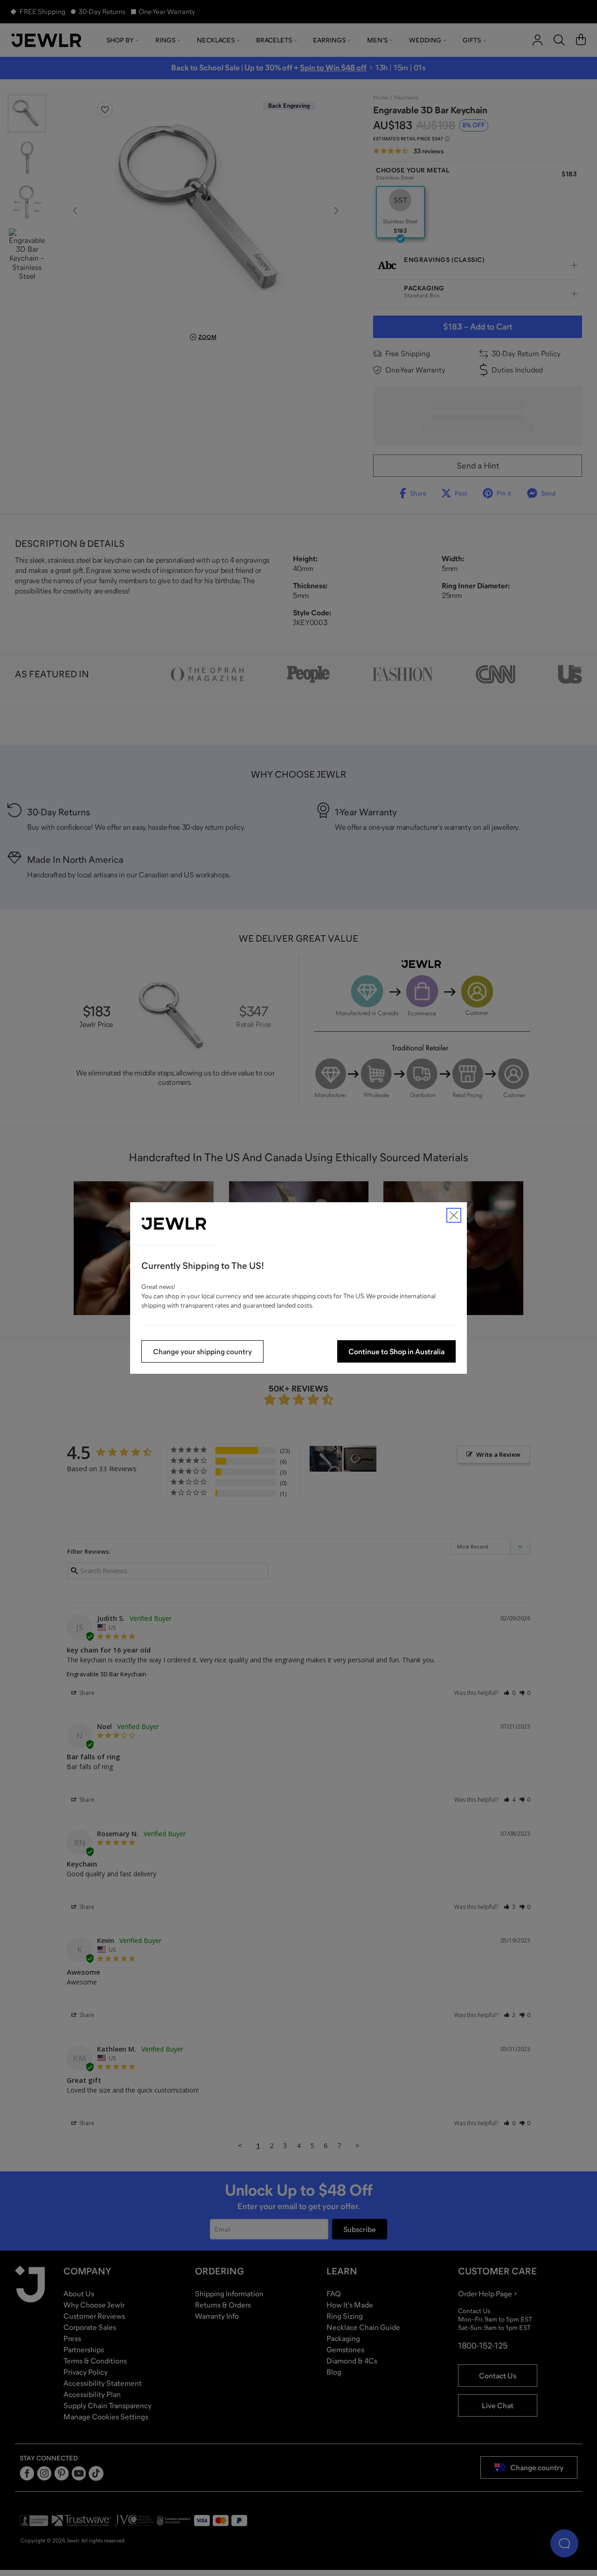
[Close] (454, 1215)
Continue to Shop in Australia (396, 1351)
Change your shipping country (202, 1351)
